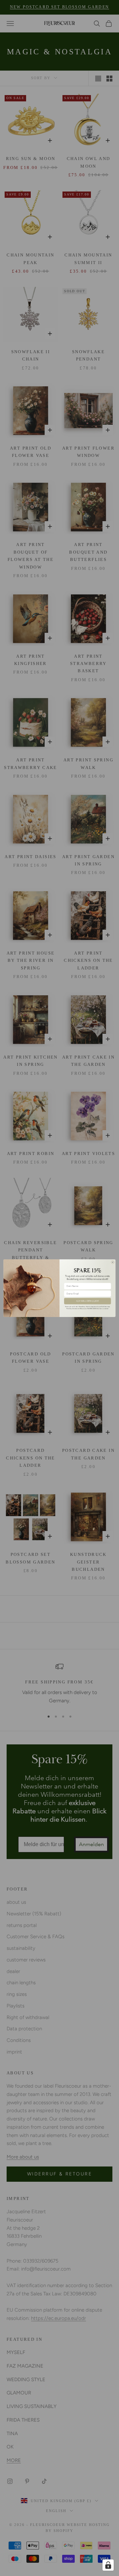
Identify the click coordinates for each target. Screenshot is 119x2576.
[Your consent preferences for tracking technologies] (108, 2565)
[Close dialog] (113, 1262)
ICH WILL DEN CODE (87, 1301)
